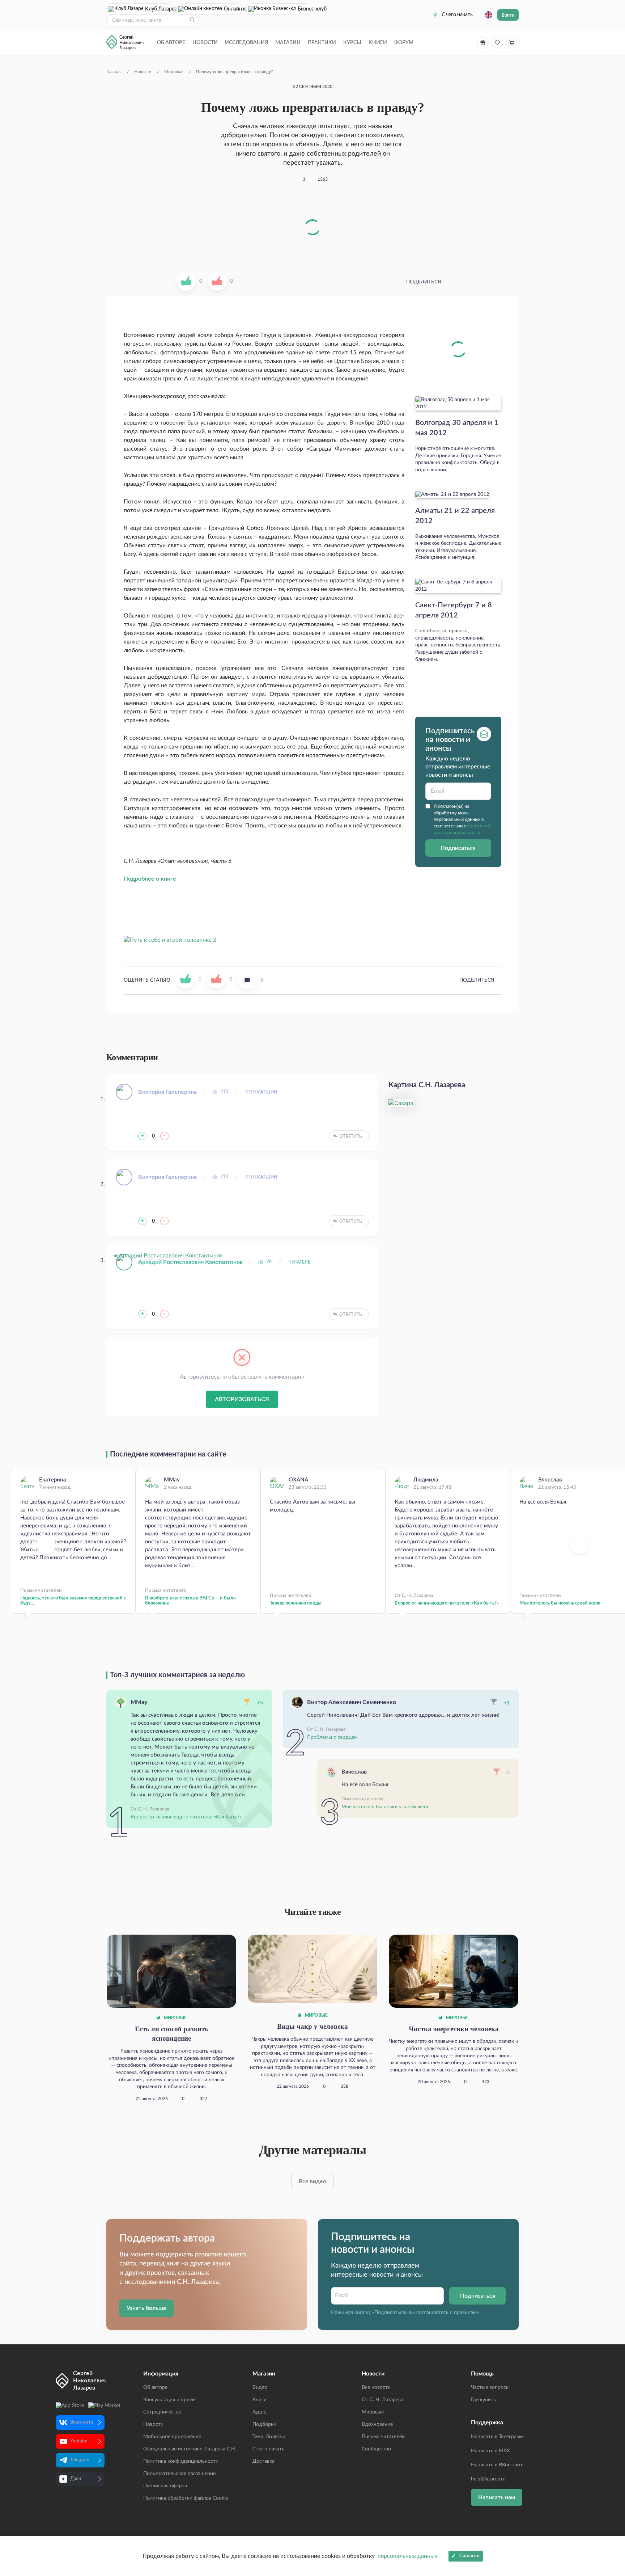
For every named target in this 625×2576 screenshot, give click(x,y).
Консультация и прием (169, 2400)
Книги (378, 43)
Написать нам (497, 2497)
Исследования (246, 43)
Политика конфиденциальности (181, 2461)
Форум (404, 43)
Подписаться (458, 848)
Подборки (264, 2424)
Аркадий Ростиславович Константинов (190, 1262)
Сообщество (376, 2449)
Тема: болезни (269, 2437)
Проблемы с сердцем (332, 1737)
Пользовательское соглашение (179, 2474)
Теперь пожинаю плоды (296, 1603)
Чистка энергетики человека (454, 2029)
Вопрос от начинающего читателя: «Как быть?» (447, 1603)
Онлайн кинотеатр (233, 9)
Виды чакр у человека (312, 2026)
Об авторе (171, 43)
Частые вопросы (490, 2387)
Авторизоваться (242, 1399)
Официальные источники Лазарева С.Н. (190, 2449)
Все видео (312, 2181)
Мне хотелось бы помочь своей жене (385, 1807)
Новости (205, 43)
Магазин (288, 43)
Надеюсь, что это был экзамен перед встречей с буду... (73, 1601)
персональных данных (408, 2556)
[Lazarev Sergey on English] (489, 15)
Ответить (350, 1137)
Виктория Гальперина (167, 1092)
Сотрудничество (162, 2412)
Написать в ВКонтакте (497, 2465)
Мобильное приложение (172, 2437)
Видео (260, 2387)
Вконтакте (82, 2422)
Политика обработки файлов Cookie (186, 2498)
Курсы (352, 43)
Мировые (175, 2018)
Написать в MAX (490, 2451)
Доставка (263, 2461)
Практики (322, 43)
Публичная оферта (165, 2486)
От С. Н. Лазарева (382, 2400)
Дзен (76, 2479)
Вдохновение (377, 2424)
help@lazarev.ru (488, 2479)
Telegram (80, 2460)
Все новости (376, 2387)
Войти (508, 15)
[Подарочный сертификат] (483, 43)
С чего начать (457, 15)
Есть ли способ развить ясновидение (172, 2034)
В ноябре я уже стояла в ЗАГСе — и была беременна (190, 1601)
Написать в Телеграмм (497, 2437)
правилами (467, 2313)
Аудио (260, 2412)
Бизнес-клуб (305, 9)
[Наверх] (612, 2500)
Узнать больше (146, 2308)
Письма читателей (383, 2437)
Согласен (469, 2556)
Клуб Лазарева (159, 9)
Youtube (79, 2441)
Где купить (483, 2400)
